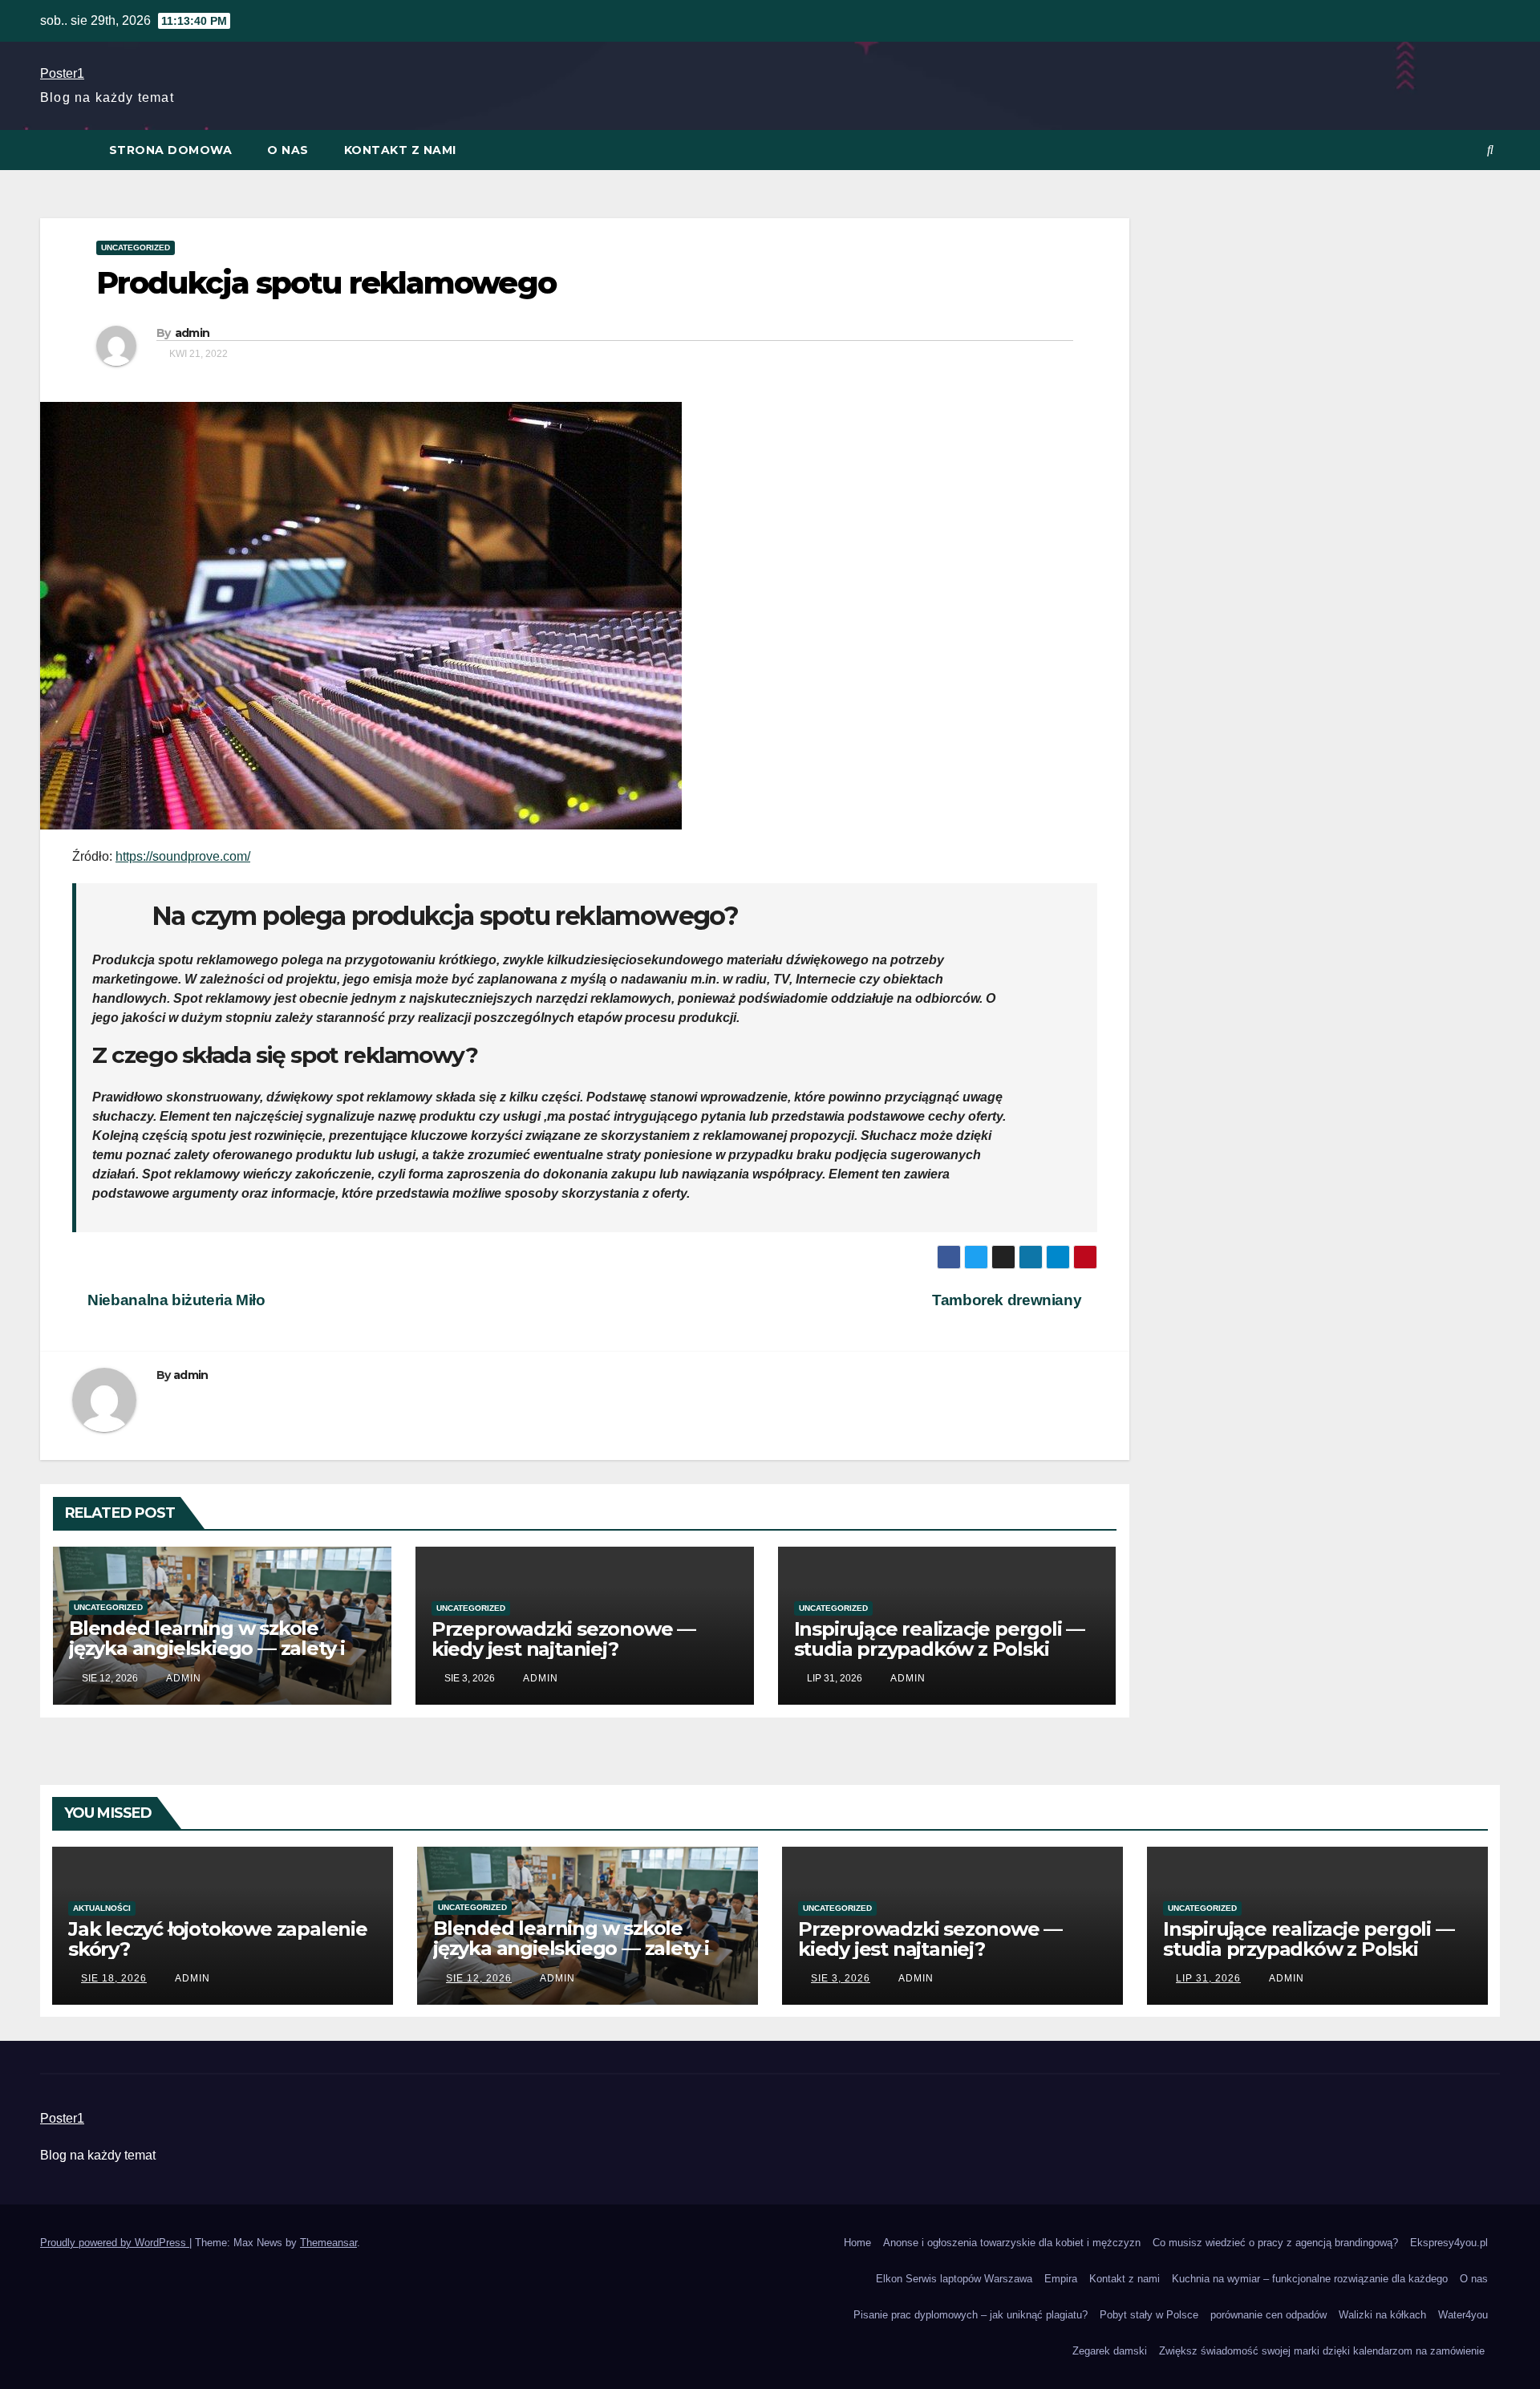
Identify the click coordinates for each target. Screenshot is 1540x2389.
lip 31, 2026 (1208, 1978)
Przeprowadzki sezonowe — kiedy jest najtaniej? (563, 1639)
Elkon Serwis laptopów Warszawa (954, 2279)
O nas (288, 150)
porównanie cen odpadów (1268, 2315)
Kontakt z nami (400, 150)
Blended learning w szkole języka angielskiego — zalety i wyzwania (207, 1648)
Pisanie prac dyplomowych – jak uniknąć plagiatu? (971, 2315)
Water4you (1463, 2315)
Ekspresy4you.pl (1449, 2243)
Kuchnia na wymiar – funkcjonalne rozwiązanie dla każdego (1310, 2279)
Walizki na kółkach (1382, 2315)
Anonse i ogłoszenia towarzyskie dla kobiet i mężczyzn (1012, 2243)
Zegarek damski (1110, 2351)
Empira (1061, 2279)
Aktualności (102, 1908)
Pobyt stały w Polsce (1149, 2315)
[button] (1490, 150)
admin (192, 333)
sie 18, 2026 (114, 1978)
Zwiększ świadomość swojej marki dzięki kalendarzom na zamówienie (1323, 2351)
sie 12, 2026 (479, 1978)
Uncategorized (136, 247)
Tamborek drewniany (1009, 1300)
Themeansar (328, 2243)
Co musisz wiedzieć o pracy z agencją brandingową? (1275, 2243)
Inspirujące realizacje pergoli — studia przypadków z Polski (940, 1639)
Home (857, 2243)
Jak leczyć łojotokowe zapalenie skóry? (218, 1939)
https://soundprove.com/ (183, 856)
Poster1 (62, 73)
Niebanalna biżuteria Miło (175, 1300)
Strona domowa (171, 150)
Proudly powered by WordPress (115, 2243)
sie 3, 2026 (841, 1978)
